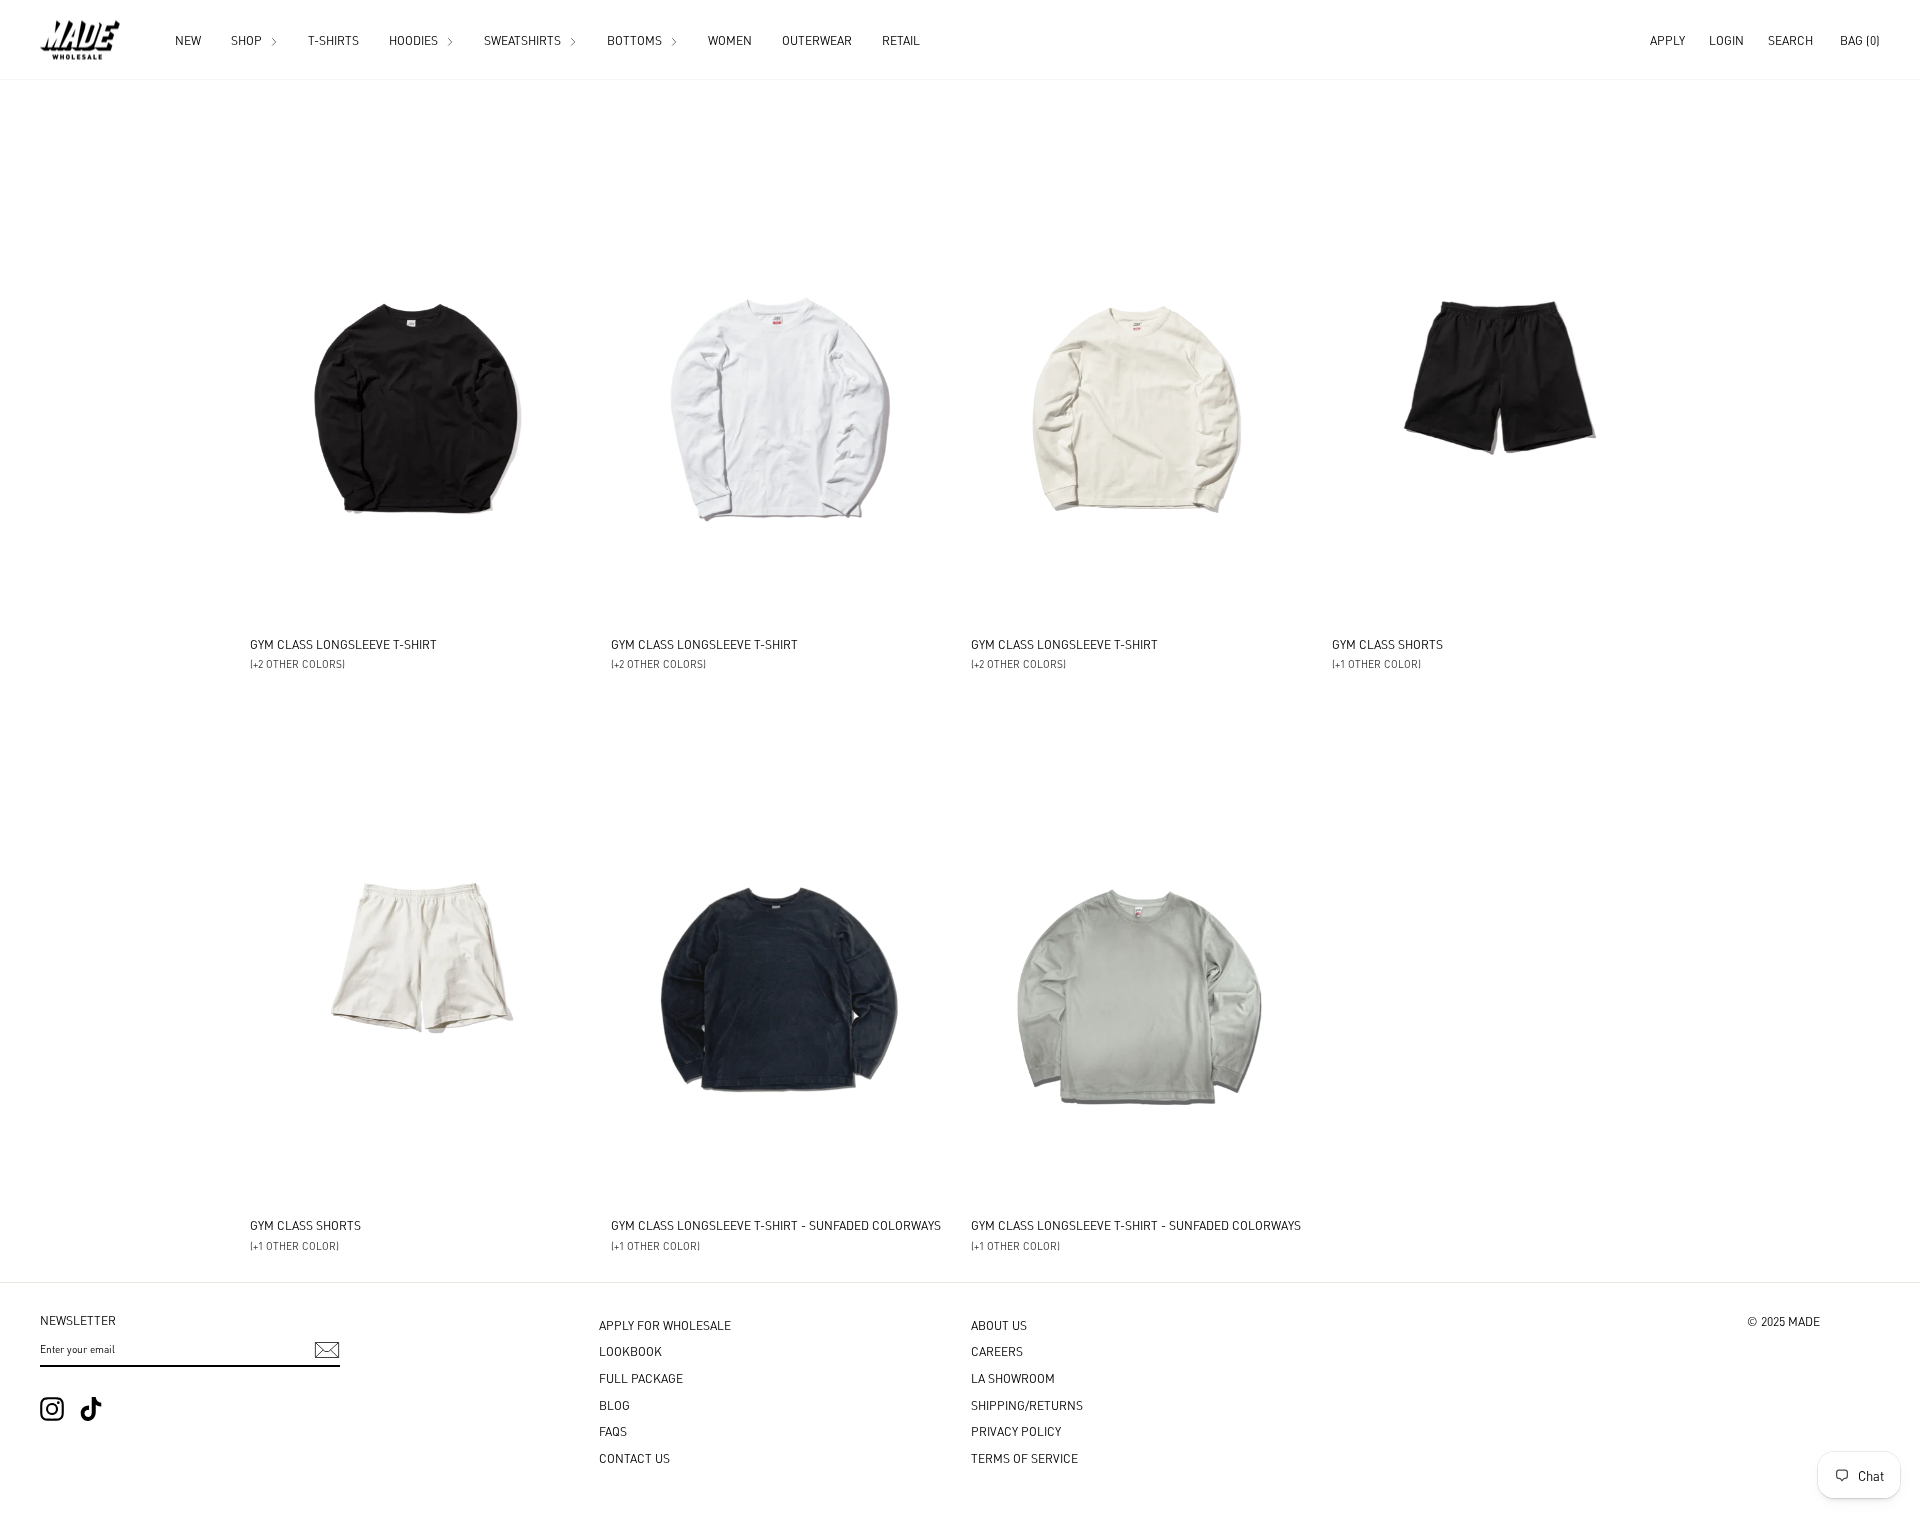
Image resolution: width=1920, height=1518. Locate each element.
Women (730, 39)
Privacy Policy (1016, 1430)
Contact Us (634, 1457)
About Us (999, 1324)
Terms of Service (1024, 1457)
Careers (997, 1350)
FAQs (613, 1430)
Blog (614, 1404)
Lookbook (630, 1350)
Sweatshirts (524, 39)
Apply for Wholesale (665, 1324)
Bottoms (636, 39)
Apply (1667, 39)
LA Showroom (1013, 1377)
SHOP (248, 39)
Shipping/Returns (1027, 1404)
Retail (901, 39)
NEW (188, 39)
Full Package (641, 1377)
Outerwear (817, 39)
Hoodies (415, 39)
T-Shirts (333, 39)
